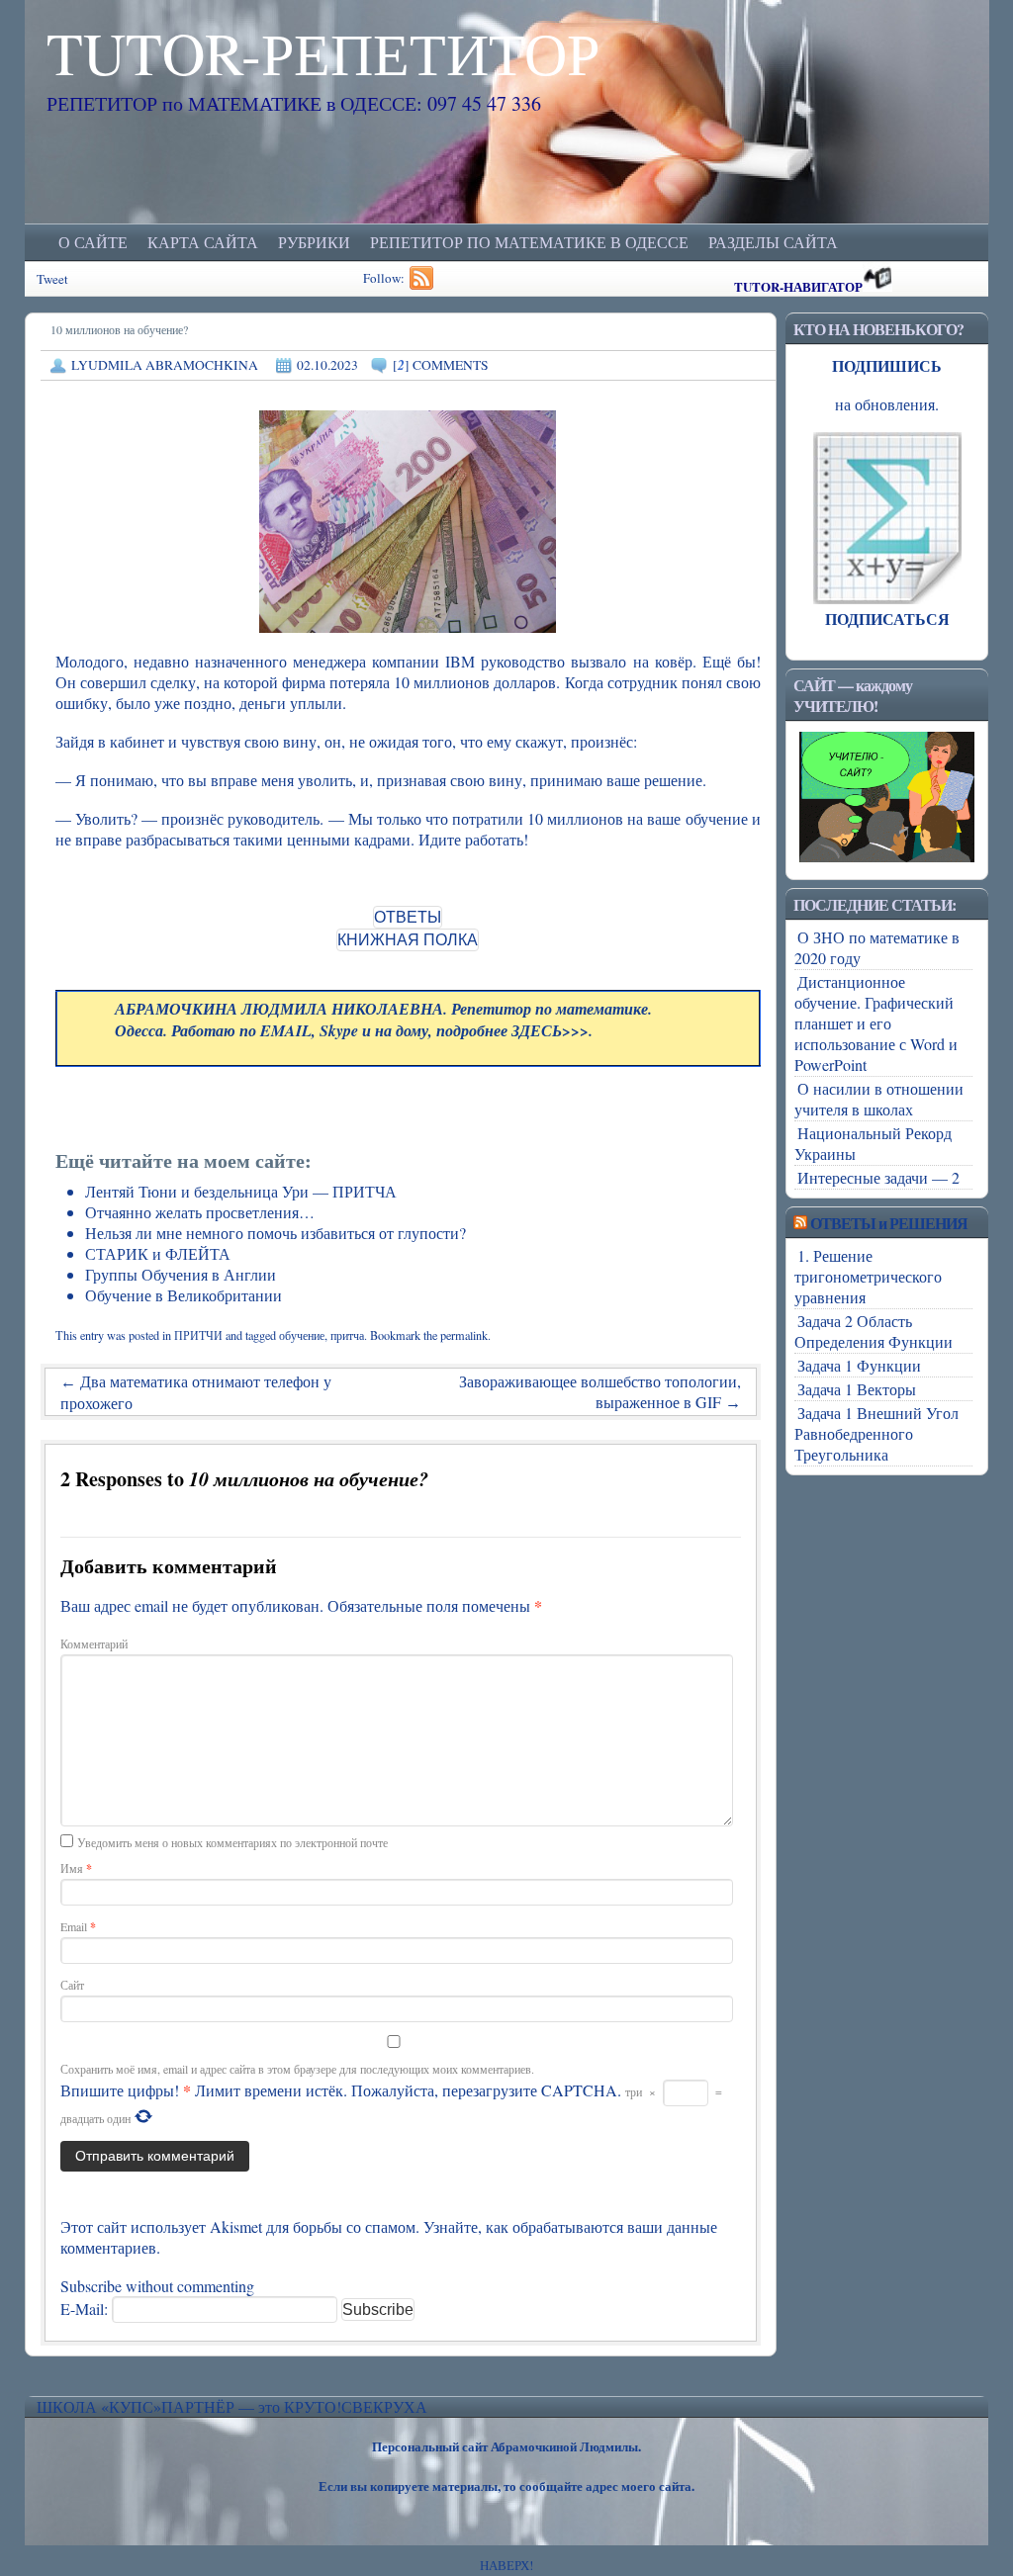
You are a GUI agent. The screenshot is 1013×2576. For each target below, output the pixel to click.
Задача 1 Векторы (857, 1389)
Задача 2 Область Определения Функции (874, 1331)
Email (78, 1926)
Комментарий (94, 1643)
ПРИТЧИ (198, 1335)
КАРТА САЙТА (203, 242)
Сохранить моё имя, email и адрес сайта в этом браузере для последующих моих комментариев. (297, 2069)
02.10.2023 (327, 365)
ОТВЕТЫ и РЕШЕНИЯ (889, 1223)
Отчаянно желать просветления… (200, 1212)
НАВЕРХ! (506, 2565)
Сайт (72, 1985)
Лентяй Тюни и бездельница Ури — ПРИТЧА (241, 1191)
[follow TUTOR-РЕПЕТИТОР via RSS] (424, 285)
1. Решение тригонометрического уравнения (868, 1276)
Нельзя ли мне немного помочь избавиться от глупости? (276, 1233)
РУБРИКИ (314, 242)
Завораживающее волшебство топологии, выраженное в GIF (600, 1391)
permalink (464, 1335)
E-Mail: (86, 2309)
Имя (76, 1868)
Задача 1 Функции (859, 1365)
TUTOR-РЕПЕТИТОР (323, 52)
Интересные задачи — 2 (878, 1177)
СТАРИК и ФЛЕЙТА (158, 1253)
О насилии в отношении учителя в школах (879, 1099)
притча (347, 1335)
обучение (302, 1335)
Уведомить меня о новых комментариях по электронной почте (232, 1842)
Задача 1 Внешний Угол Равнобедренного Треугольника (876, 1433)
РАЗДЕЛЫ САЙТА (773, 242)
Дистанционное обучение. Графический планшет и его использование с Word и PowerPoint (876, 1023)
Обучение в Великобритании (184, 1295)
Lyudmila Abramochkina (165, 365)
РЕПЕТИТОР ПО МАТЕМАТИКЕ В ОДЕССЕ (529, 242)
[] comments (441, 365)
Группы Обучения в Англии (181, 1274)
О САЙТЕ (93, 242)
